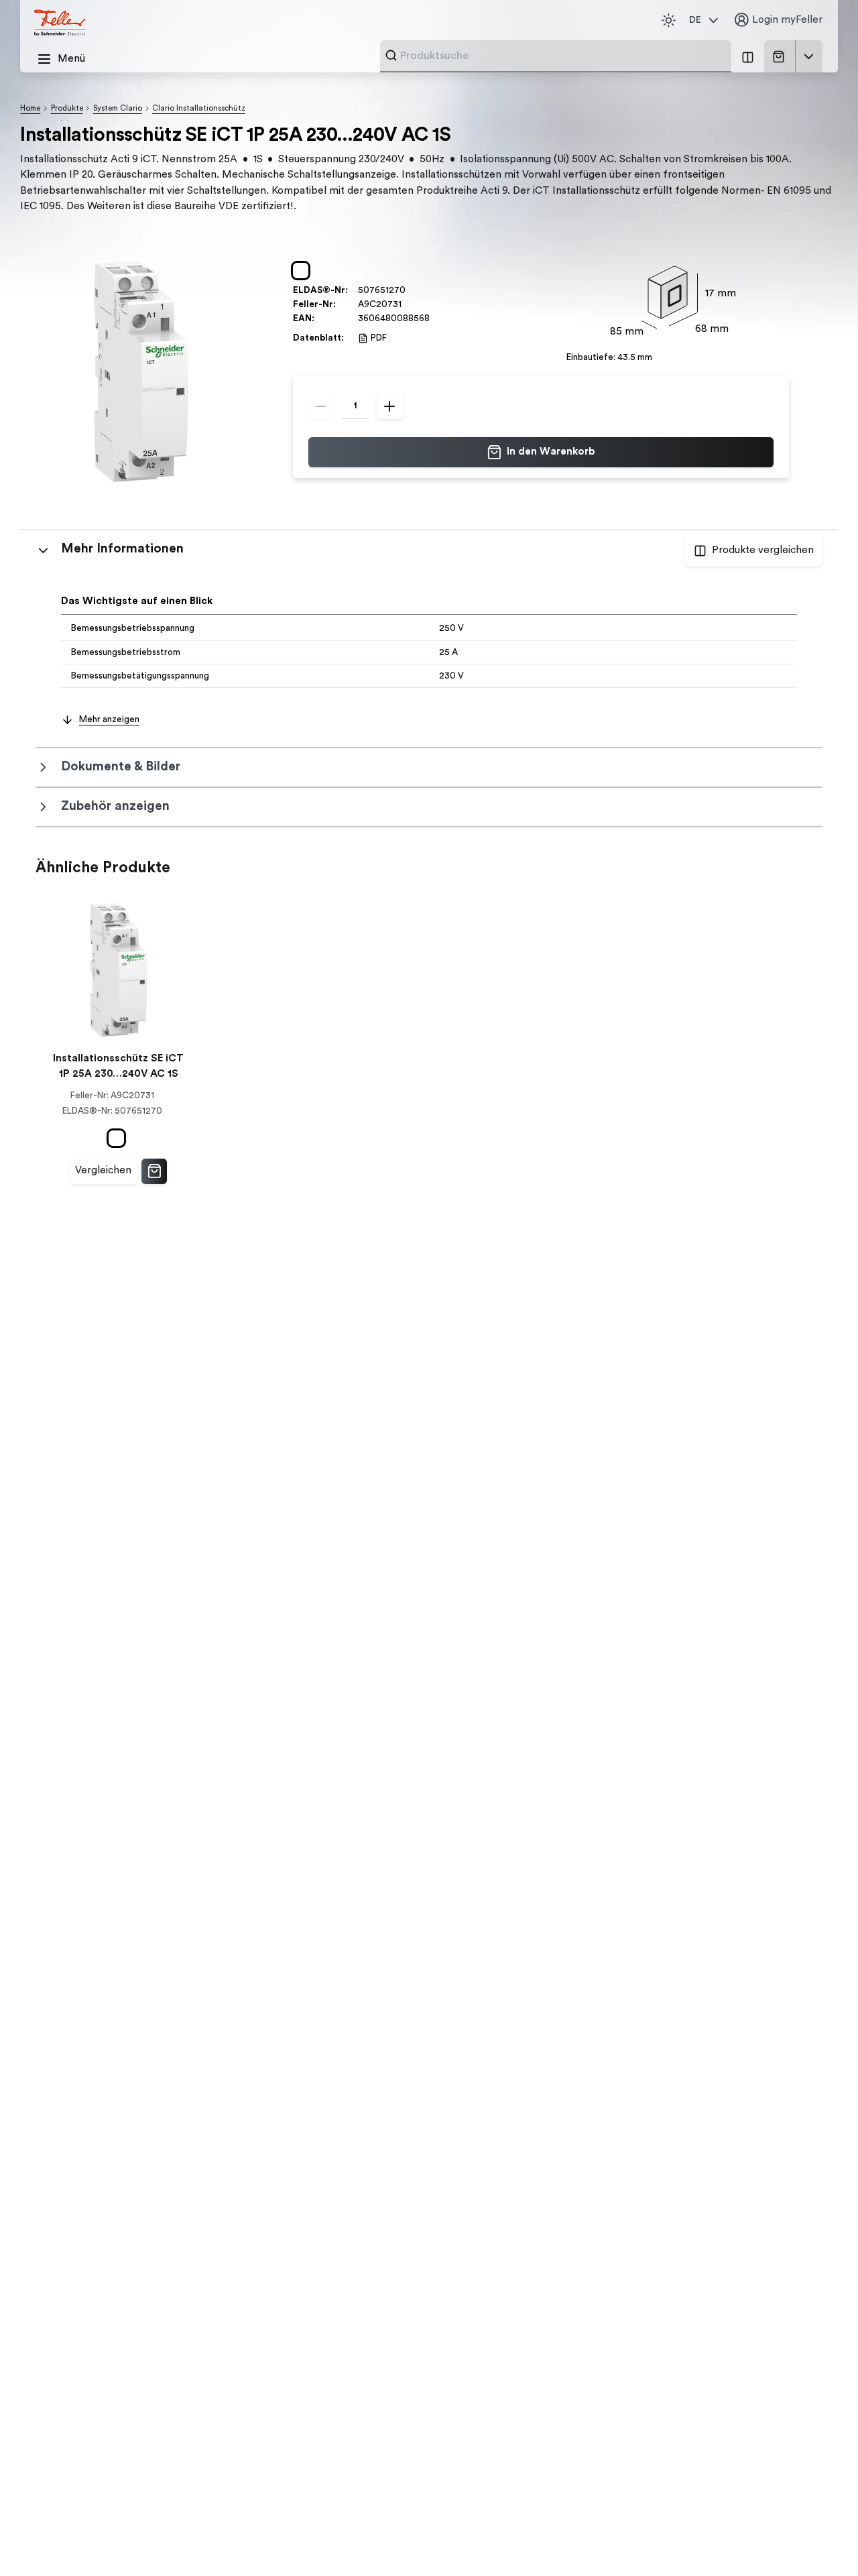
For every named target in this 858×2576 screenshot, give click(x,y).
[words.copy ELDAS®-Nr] (412, 291)
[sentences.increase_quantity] (390, 406)
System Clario (118, 108)
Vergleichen (103, 1170)
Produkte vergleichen (763, 550)
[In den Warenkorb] (154, 1171)
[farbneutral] (303, 270)
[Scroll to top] (821, 2540)
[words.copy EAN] (436, 319)
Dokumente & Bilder (121, 767)
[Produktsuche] (391, 55)
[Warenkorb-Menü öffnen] (809, 56)
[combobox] (562, 56)
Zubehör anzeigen (115, 806)
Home (30, 108)
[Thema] (668, 20)
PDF (379, 338)
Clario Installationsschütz (199, 108)
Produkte (67, 108)
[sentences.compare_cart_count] (747, 56)
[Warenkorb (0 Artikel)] (781, 57)
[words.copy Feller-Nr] (408, 305)
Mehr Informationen (122, 549)
